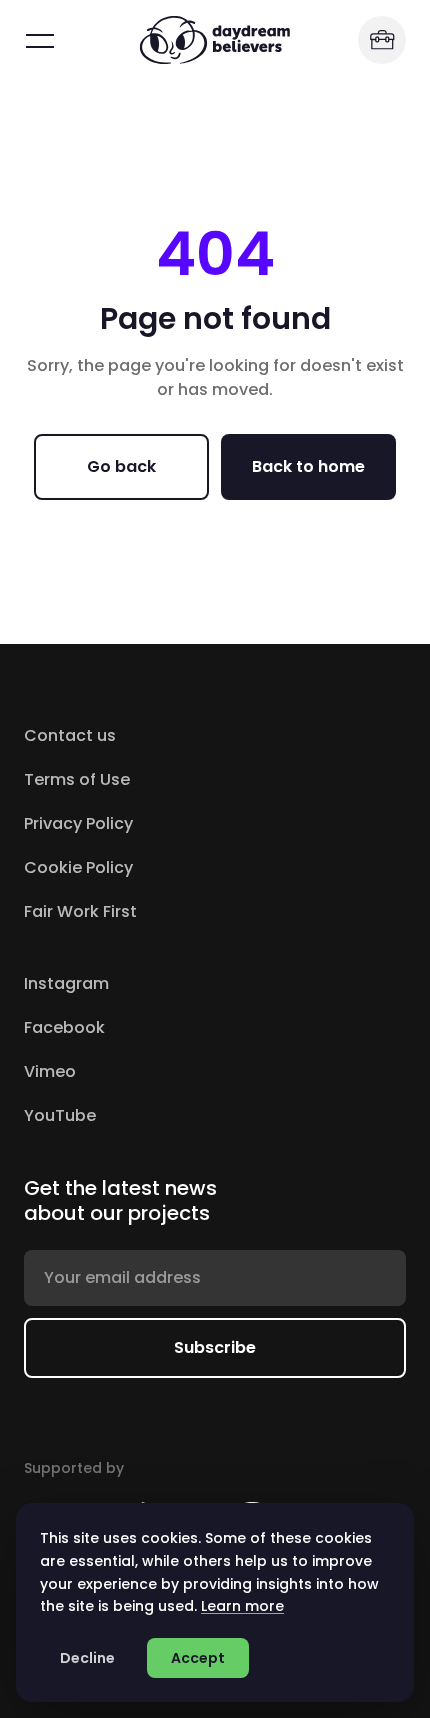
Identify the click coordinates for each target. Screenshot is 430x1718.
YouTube (144, 1115)
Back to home (308, 466)
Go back (121, 466)
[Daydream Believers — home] (215, 40)
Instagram (151, 983)
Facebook (149, 1027)
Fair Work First (80, 911)
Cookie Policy (78, 867)
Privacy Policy (78, 823)
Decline (87, 1658)
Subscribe (215, 1347)
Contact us (70, 735)
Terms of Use (77, 779)
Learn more (242, 1606)
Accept (198, 1658)
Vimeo (134, 1071)
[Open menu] (40, 40)
